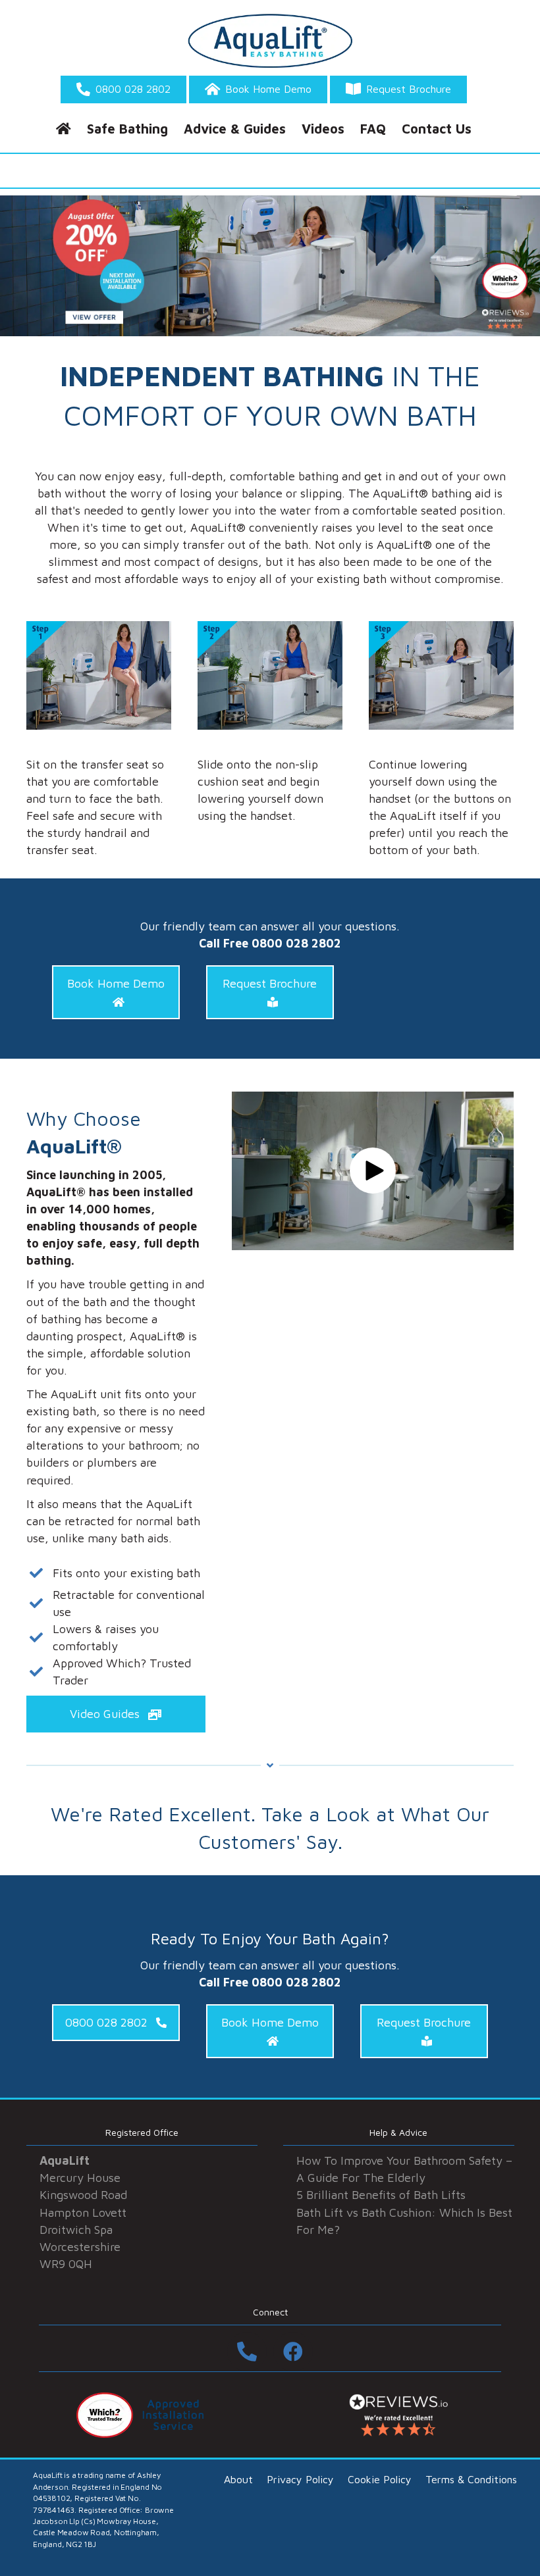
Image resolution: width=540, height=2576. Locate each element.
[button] (116, 992)
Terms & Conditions (471, 2479)
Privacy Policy (300, 2479)
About (238, 2479)
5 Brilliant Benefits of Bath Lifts (381, 2195)
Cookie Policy (380, 2479)
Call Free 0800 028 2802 (270, 943)
